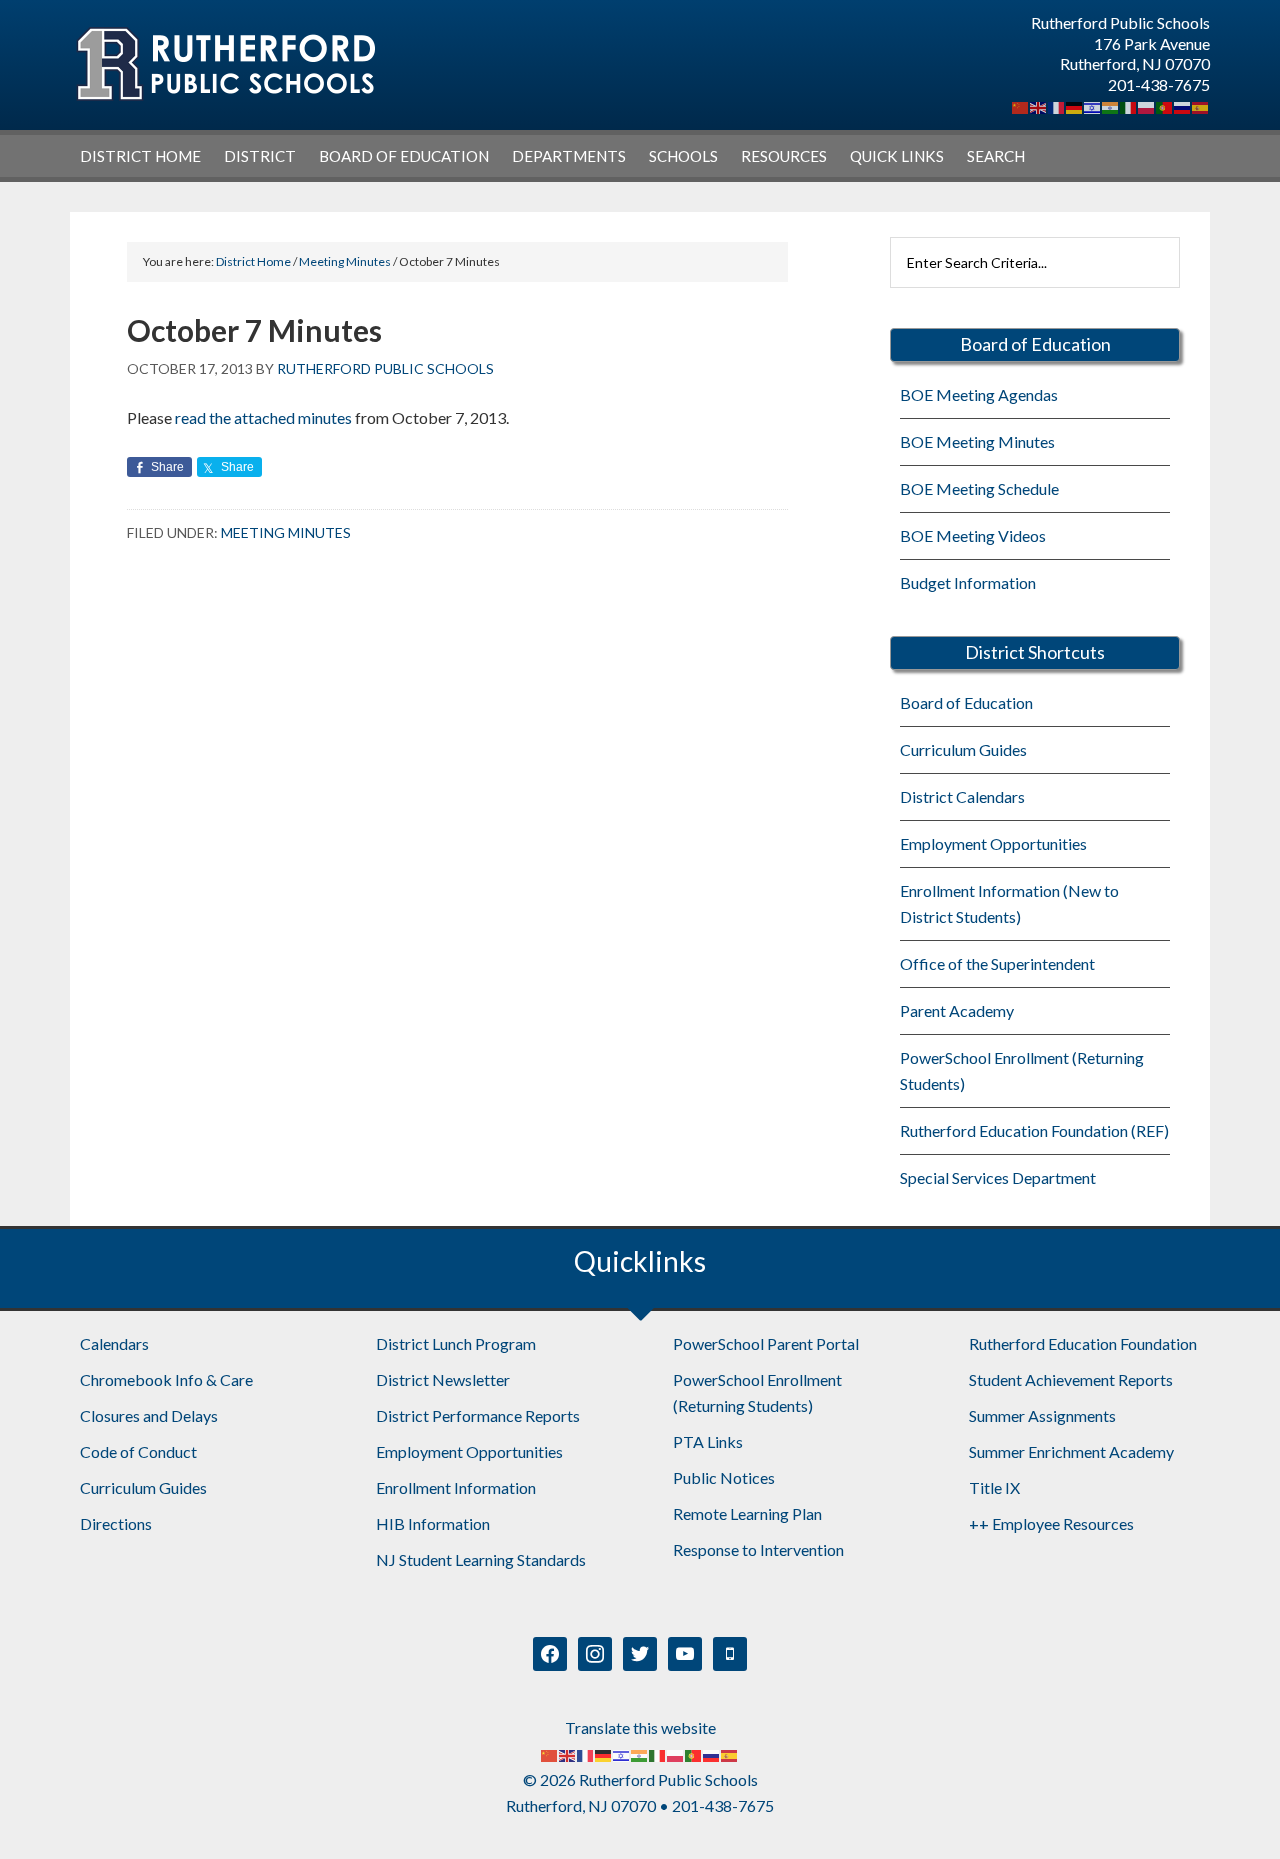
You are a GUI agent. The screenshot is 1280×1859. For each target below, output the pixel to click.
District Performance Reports (478, 1415)
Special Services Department (998, 1177)
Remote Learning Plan (747, 1513)
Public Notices (724, 1477)
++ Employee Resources (1051, 1523)
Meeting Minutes (286, 532)
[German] (1075, 105)
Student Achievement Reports (1071, 1379)
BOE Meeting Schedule (979, 488)
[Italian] (1129, 105)
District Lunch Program (456, 1343)
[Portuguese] (1165, 105)
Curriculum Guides (963, 749)
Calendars (114, 1343)
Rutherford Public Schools (225, 64)
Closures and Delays (149, 1415)
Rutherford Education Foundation (1083, 1343)
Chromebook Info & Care (166, 1379)
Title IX (994, 1487)
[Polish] (1147, 105)
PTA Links (708, 1441)
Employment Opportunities (993, 843)
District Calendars (962, 796)
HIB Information (433, 1523)
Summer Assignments (1042, 1415)
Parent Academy (957, 1010)
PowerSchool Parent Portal (766, 1343)
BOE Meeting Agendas (979, 394)
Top (1232, 1811)
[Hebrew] (1093, 105)
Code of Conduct (138, 1451)
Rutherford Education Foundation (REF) (1034, 1130)
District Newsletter (443, 1379)
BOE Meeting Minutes (977, 441)
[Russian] (1183, 105)
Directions (116, 1523)
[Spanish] (1201, 105)
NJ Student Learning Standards (481, 1559)
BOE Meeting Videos (973, 535)
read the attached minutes (263, 417)
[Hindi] (1111, 105)
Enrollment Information (456, 1487)
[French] (1057, 105)
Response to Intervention (758, 1549)
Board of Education (966, 702)
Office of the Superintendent (997, 963)
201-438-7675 (1159, 84)
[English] (1039, 105)
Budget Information (968, 582)
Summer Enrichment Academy (1071, 1451)
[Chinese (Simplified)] (1021, 105)
